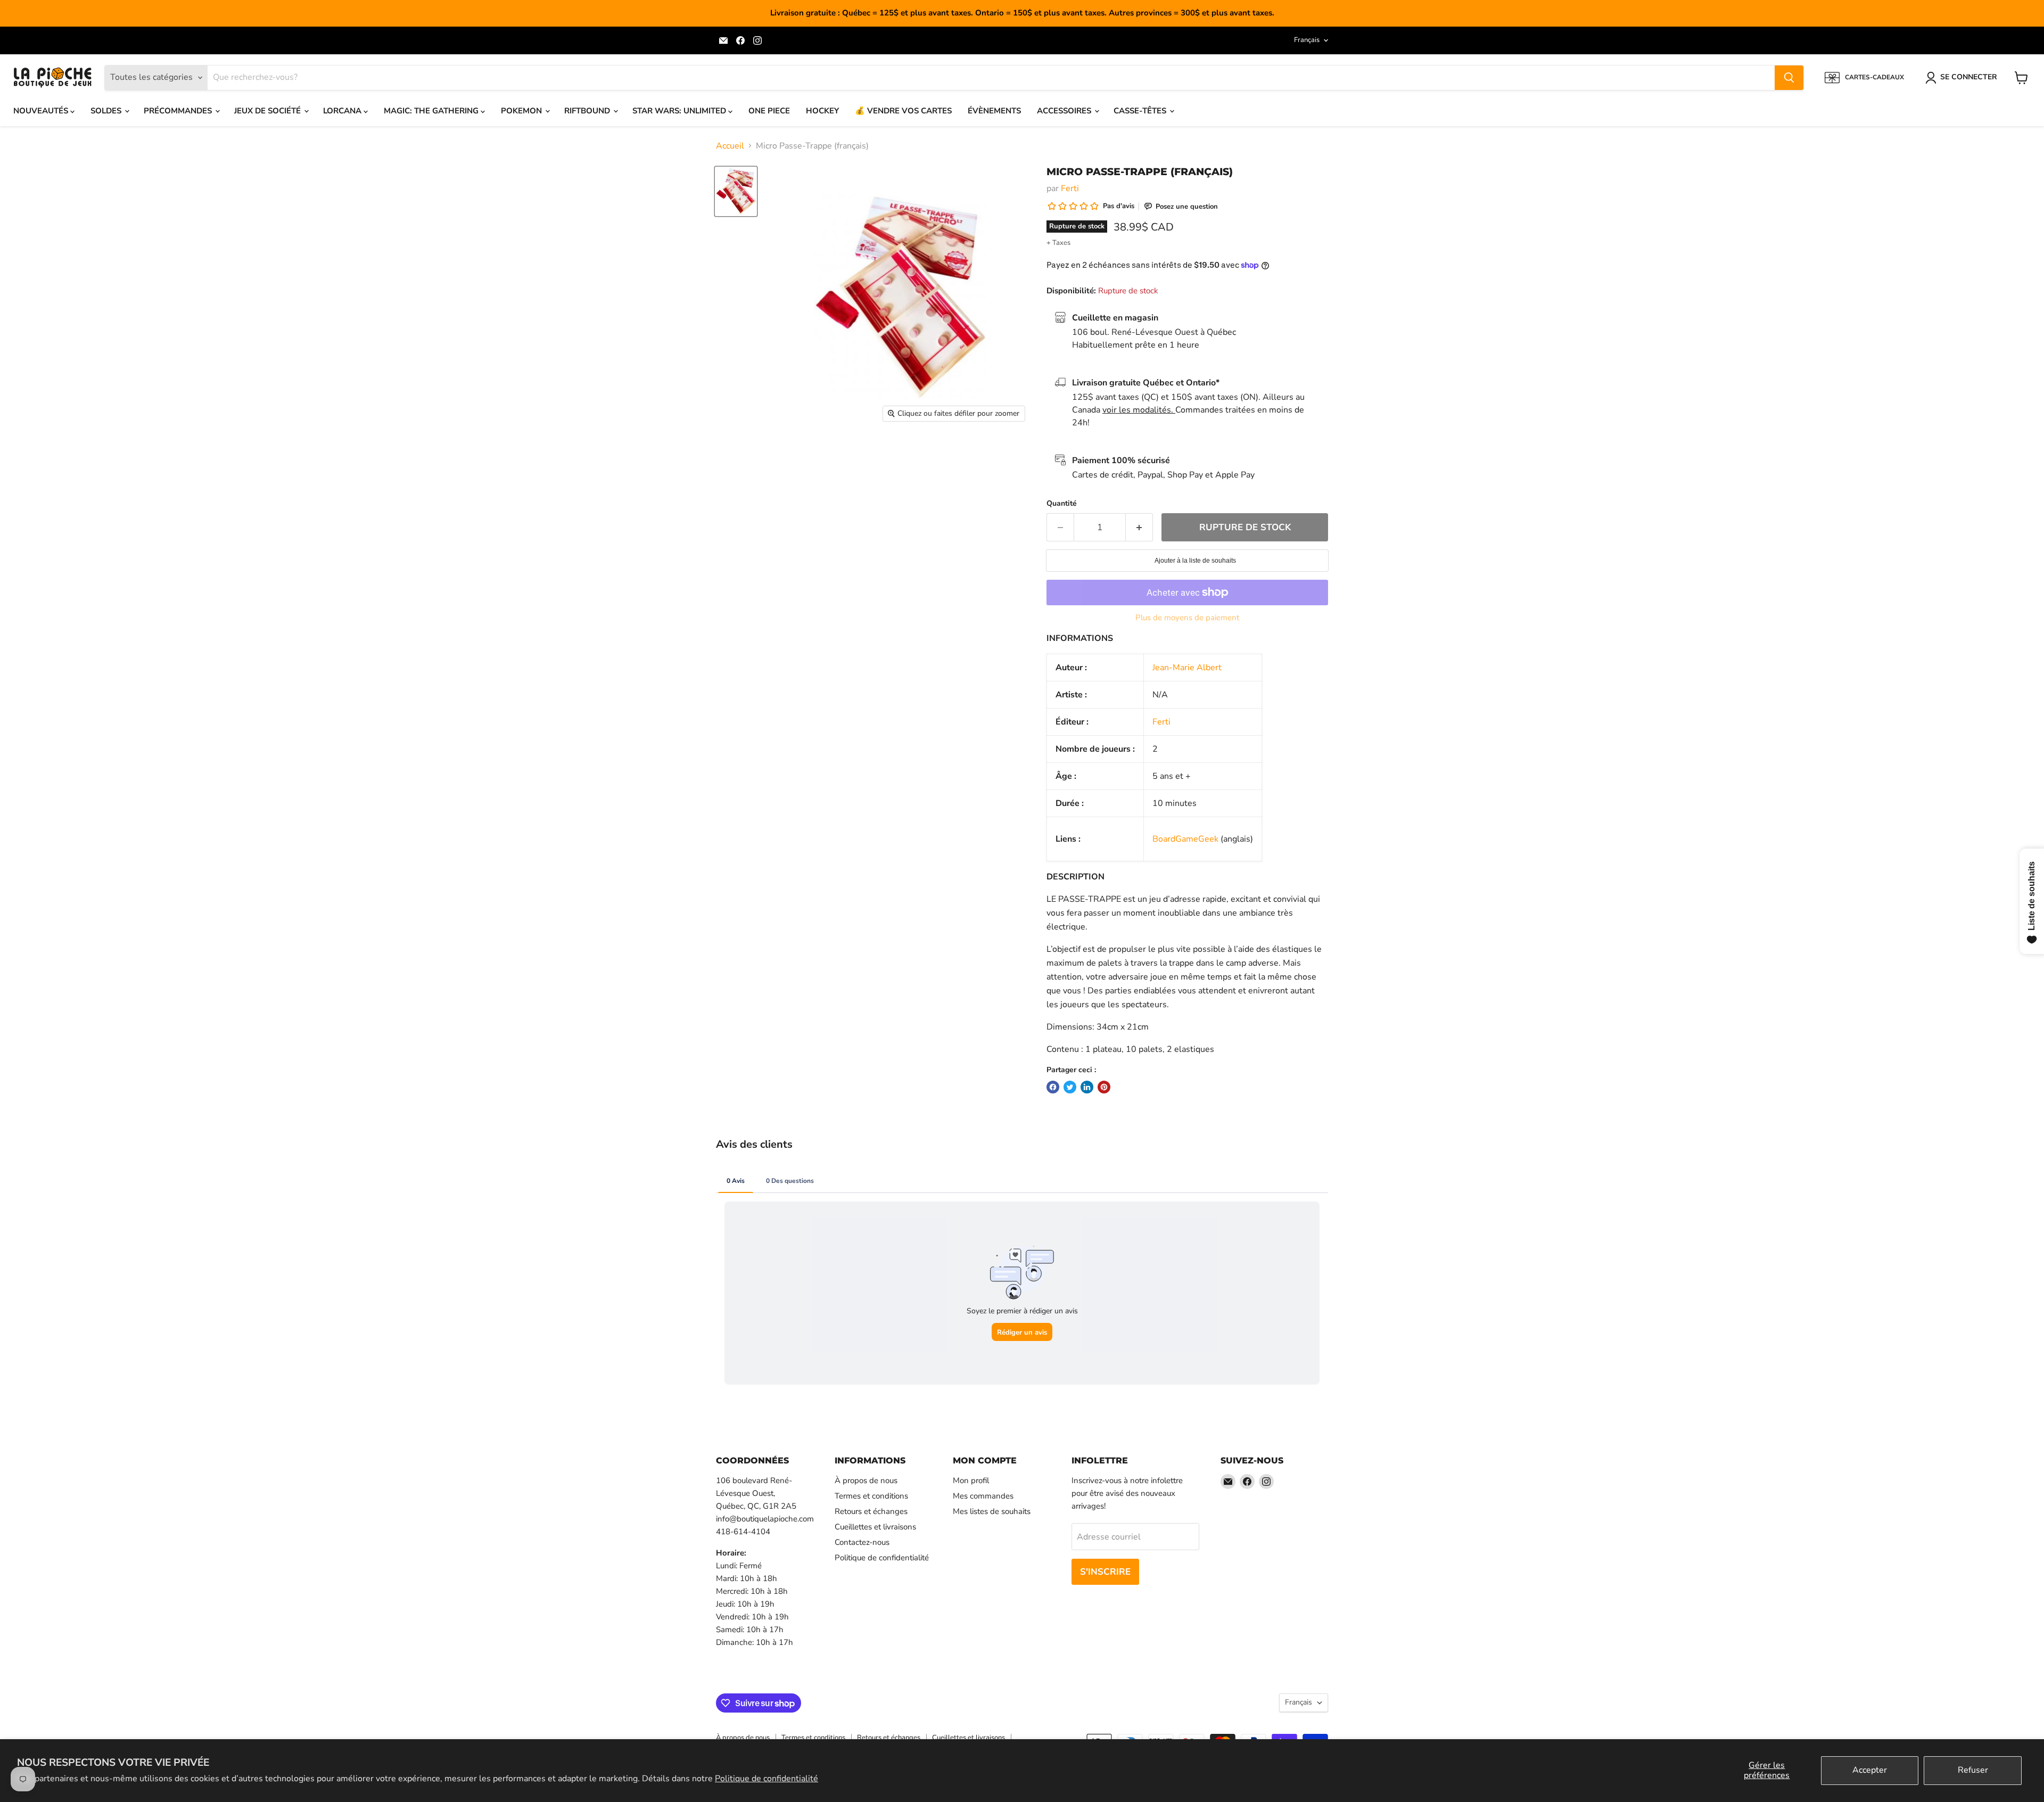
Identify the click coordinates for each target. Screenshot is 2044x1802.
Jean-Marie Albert (1187, 668)
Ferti (1070, 188)
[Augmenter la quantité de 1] (1139, 528)
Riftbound (588, 111)
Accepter (1870, 1770)
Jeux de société (269, 111)
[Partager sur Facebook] (1053, 1087)
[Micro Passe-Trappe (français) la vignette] (736, 191)
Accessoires (1065, 111)
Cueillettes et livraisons (875, 1527)
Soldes (107, 111)
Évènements (994, 111)
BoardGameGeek (1185, 839)
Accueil (730, 146)
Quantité (1062, 504)
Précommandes (179, 111)
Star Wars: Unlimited (680, 111)
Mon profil (971, 1480)
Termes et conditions (871, 1496)
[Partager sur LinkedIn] (1087, 1087)
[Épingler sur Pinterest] (1104, 1087)
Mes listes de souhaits (992, 1511)
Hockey (822, 111)
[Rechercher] (1789, 78)
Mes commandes (983, 1496)
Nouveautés (42, 111)
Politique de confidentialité (767, 1779)
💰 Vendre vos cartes (903, 111)
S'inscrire (1105, 1572)
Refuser (1973, 1770)
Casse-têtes (1141, 111)
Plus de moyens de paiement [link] (1187, 618)
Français (1307, 40)
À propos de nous (866, 1480)
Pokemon (522, 111)
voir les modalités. (1139, 410)
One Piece (769, 111)
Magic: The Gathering (432, 111)
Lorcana (343, 111)
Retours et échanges (871, 1511)
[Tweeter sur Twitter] (1070, 1087)
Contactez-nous (862, 1542)
